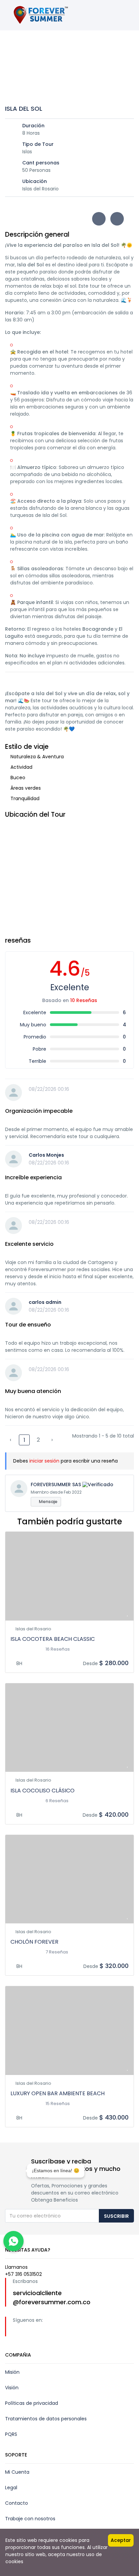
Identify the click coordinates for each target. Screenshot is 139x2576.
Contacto (17, 2503)
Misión (12, 2372)
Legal (11, 2488)
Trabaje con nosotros (30, 2519)
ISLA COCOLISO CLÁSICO (43, 1791)
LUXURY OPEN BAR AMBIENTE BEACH (58, 2093)
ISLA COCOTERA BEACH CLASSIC (53, 1639)
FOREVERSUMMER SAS (56, 1484)
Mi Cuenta (17, 2472)
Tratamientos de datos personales (46, 2419)
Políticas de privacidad (32, 2403)
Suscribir (116, 2216)
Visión (12, 2388)
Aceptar (121, 2540)
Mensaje (48, 1502)
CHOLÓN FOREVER (34, 1942)
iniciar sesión (44, 1461)
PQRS (11, 2434)
